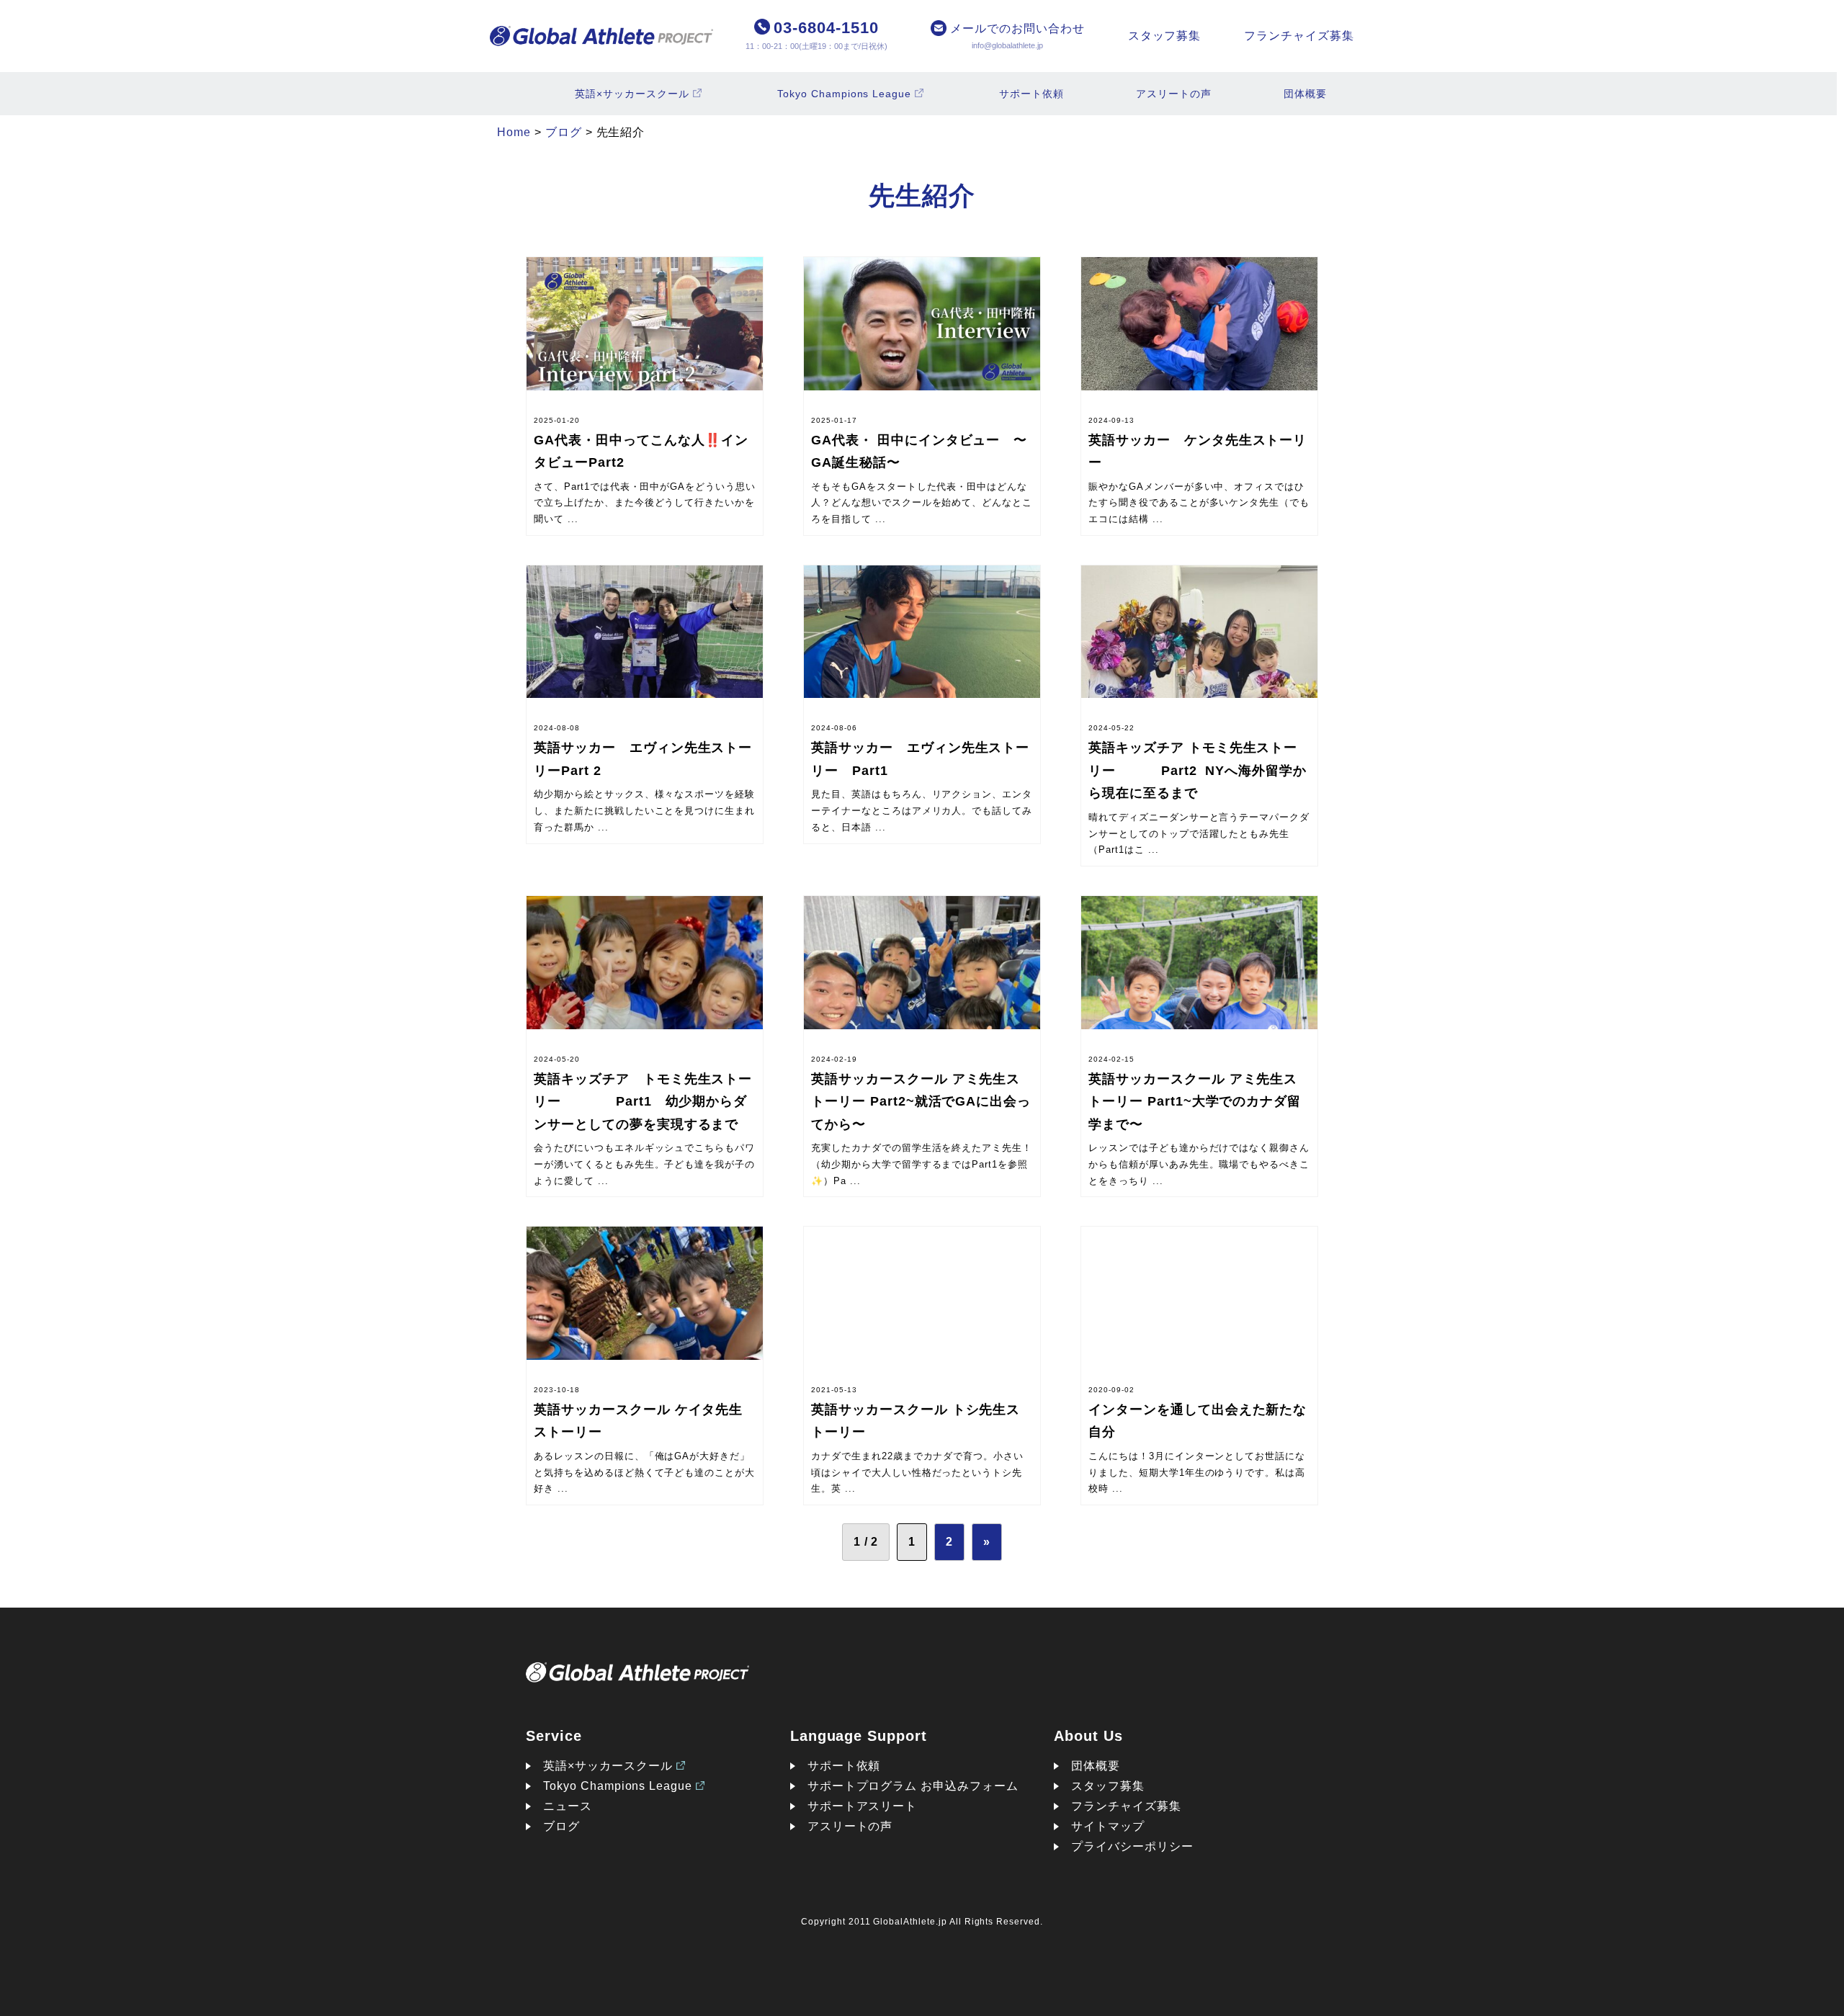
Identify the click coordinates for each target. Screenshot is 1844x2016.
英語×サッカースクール (632, 94)
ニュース (568, 1806)
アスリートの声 (1174, 94)
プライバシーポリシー (1132, 1846)
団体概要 (1305, 94)
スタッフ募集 (1165, 36)
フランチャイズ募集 (1299, 36)
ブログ (561, 1826)
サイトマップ (1108, 1826)
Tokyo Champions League (844, 94)
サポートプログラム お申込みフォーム (913, 1786)
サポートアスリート (863, 1806)
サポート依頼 (1031, 94)
